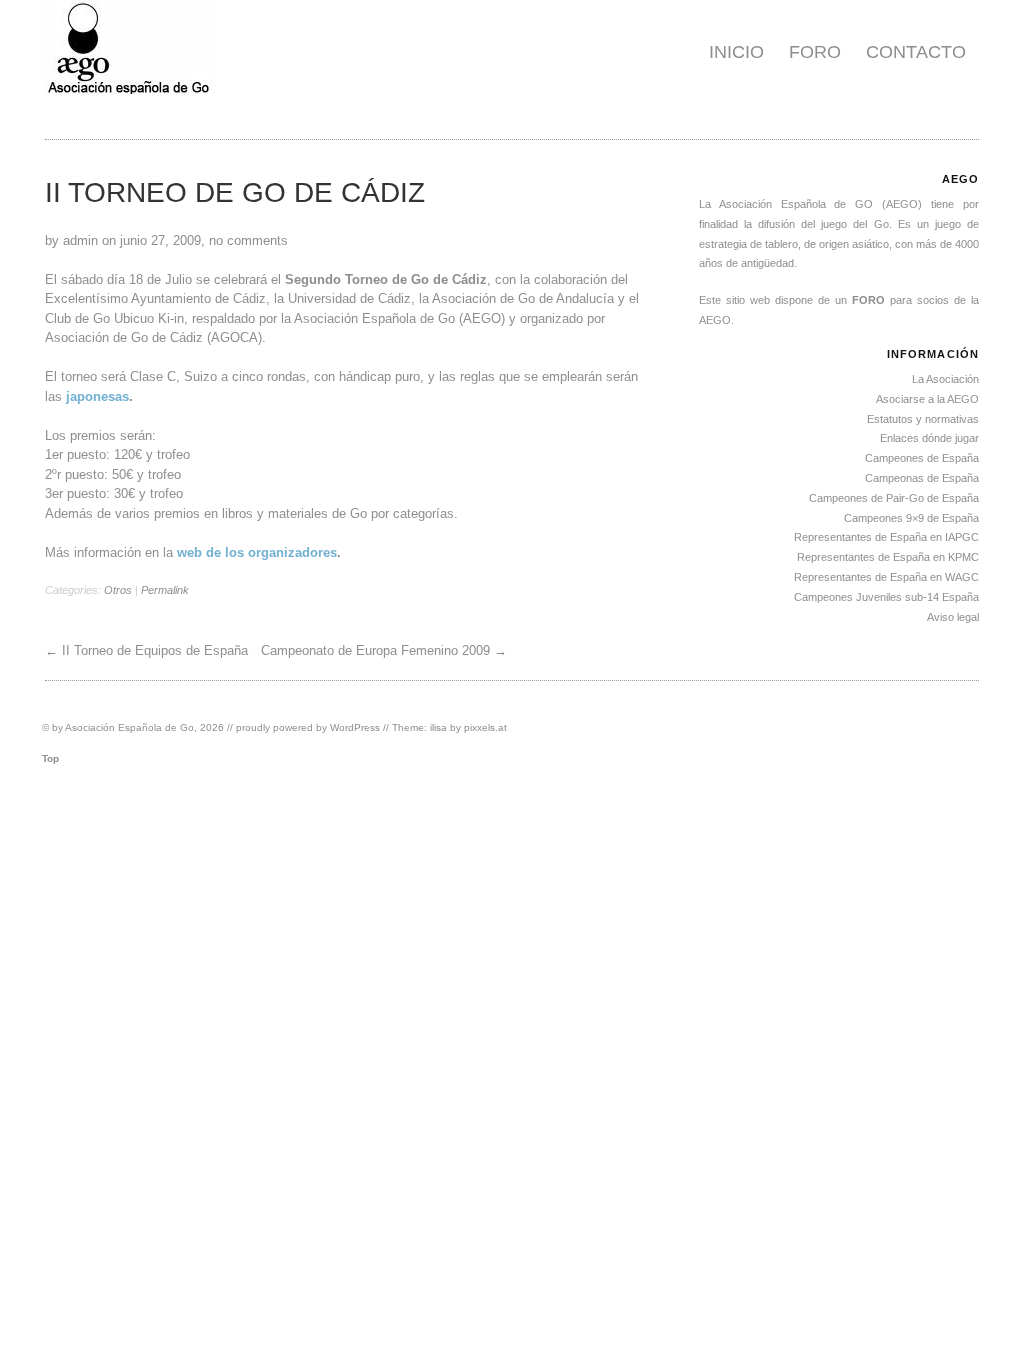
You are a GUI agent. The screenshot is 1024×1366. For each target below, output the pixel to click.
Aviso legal (953, 617)
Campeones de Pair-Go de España (894, 498)
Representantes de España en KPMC (888, 557)
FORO (868, 300)
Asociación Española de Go (129, 727)
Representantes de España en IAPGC (886, 537)
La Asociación (945, 379)
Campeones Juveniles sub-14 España (886, 597)
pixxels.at (485, 727)
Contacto (916, 52)
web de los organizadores (257, 552)
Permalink (165, 590)
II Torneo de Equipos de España (155, 650)
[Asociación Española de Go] (130, 89)
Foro (815, 52)
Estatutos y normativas (923, 419)
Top (50, 758)
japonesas (97, 396)
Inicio (736, 52)
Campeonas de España (922, 478)
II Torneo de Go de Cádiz (235, 192)
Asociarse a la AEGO (927, 399)
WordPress (355, 727)
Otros (118, 590)
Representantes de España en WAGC (886, 577)
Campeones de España (922, 458)
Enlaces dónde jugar (929, 438)
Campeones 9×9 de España (911, 518)
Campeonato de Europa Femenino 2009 (375, 650)
